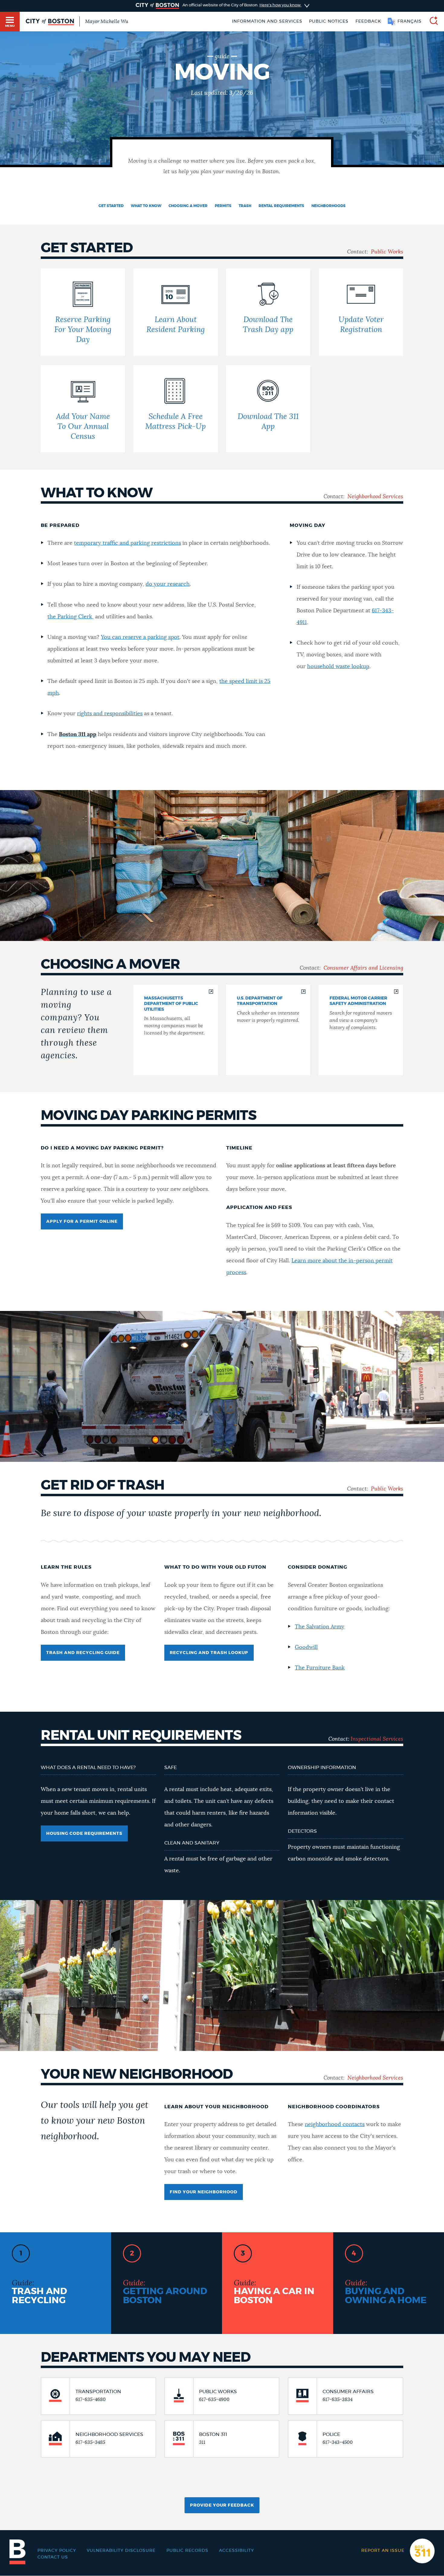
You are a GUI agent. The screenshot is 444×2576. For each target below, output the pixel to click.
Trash (245, 206)
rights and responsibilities (110, 714)
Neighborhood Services (375, 497)
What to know (146, 206)
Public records (187, 2551)
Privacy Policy (57, 2551)
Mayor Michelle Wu (107, 21)
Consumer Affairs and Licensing (363, 968)
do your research (168, 584)
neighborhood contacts (335, 2125)
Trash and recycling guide (83, 1653)
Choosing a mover (188, 206)
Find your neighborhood (204, 2192)
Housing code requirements (84, 1834)
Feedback (368, 21)
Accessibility (236, 2551)
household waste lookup (338, 667)
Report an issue (383, 2551)
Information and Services (267, 21)
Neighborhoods (328, 206)
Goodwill (306, 1647)
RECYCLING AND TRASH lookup (209, 1653)
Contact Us (53, 2557)
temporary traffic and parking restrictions (127, 543)
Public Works (387, 252)
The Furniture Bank (320, 1668)
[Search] (431, 22)
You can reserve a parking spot (140, 637)
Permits (223, 206)
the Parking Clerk (70, 617)
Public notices (329, 21)
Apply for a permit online (82, 1222)
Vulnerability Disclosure (121, 2551)
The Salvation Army (320, 1627)
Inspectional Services (377, 1739)
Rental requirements (281, 206)
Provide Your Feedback (222, 2505)
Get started (111, 206)
